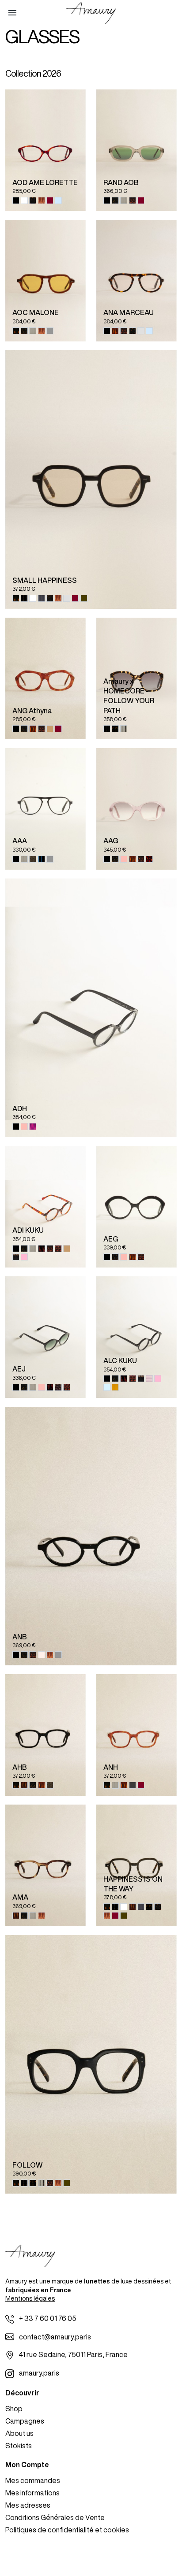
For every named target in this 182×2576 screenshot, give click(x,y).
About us (19, 2433)
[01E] (16, 331)
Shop (14, 2409)
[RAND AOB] (136, 150)
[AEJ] (45, 1337)
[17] (115, 200)
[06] (149, 859)
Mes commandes (33, 2480)
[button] (12, 13)
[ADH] (91, 1008)
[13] (42, 598)
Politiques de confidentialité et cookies (67, 2530)
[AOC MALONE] (45, 281)
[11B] (141, 331)
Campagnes (25, 2421)
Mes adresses (28, 2505)
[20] (124, 200)
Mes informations (32, 2493)
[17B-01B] (115, 729)
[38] (107, 1387)
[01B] (16, 729)
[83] (50, 729)
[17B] (50, 598)
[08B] (50, 200)
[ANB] (91, 1536)
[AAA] (45, 809)
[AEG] (136, 1207)
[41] (58, 1387)
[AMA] (45, 1865)
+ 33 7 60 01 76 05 (48, 2318)
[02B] (33, 598)
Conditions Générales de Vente (55, 2517)
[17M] (24, 1916)
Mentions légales (30, 2298)
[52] (33, 859)
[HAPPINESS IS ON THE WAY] (136, 1865)
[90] (33, 200)
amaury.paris (39, 2373)
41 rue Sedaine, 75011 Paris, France (73, 2354)
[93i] (42, 200)
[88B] (42, 1655)
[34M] (50, 1387)
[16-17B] (84, 598)
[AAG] (136, 809)
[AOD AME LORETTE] (45, 150)
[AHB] (45, 1735)
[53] (133, 200)
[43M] (33, 1127)
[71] (58, 1249)
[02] (24, 200)
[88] (149, 1379)
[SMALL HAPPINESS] (91, 480)
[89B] (50, 331)
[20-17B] (124, 729)
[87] (16, 1257)
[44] (24, 1257)
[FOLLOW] (91, 2065)
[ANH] (136, 1735)
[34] (42, 1249)
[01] (16, 200)
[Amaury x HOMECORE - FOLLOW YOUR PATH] (136, 678)
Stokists (19, 2446)
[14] (115, 1387)
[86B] (58, 200)
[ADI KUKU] (45, 1207)
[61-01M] (42, 859)
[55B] (115, 331)
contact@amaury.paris (55, 2337)
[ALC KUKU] (136, 1337)
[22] (124, 859)
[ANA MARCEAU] (136, 281)
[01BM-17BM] (24, 598)
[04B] (24, 1785)
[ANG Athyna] (45, 678)
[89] (133, 1785)
